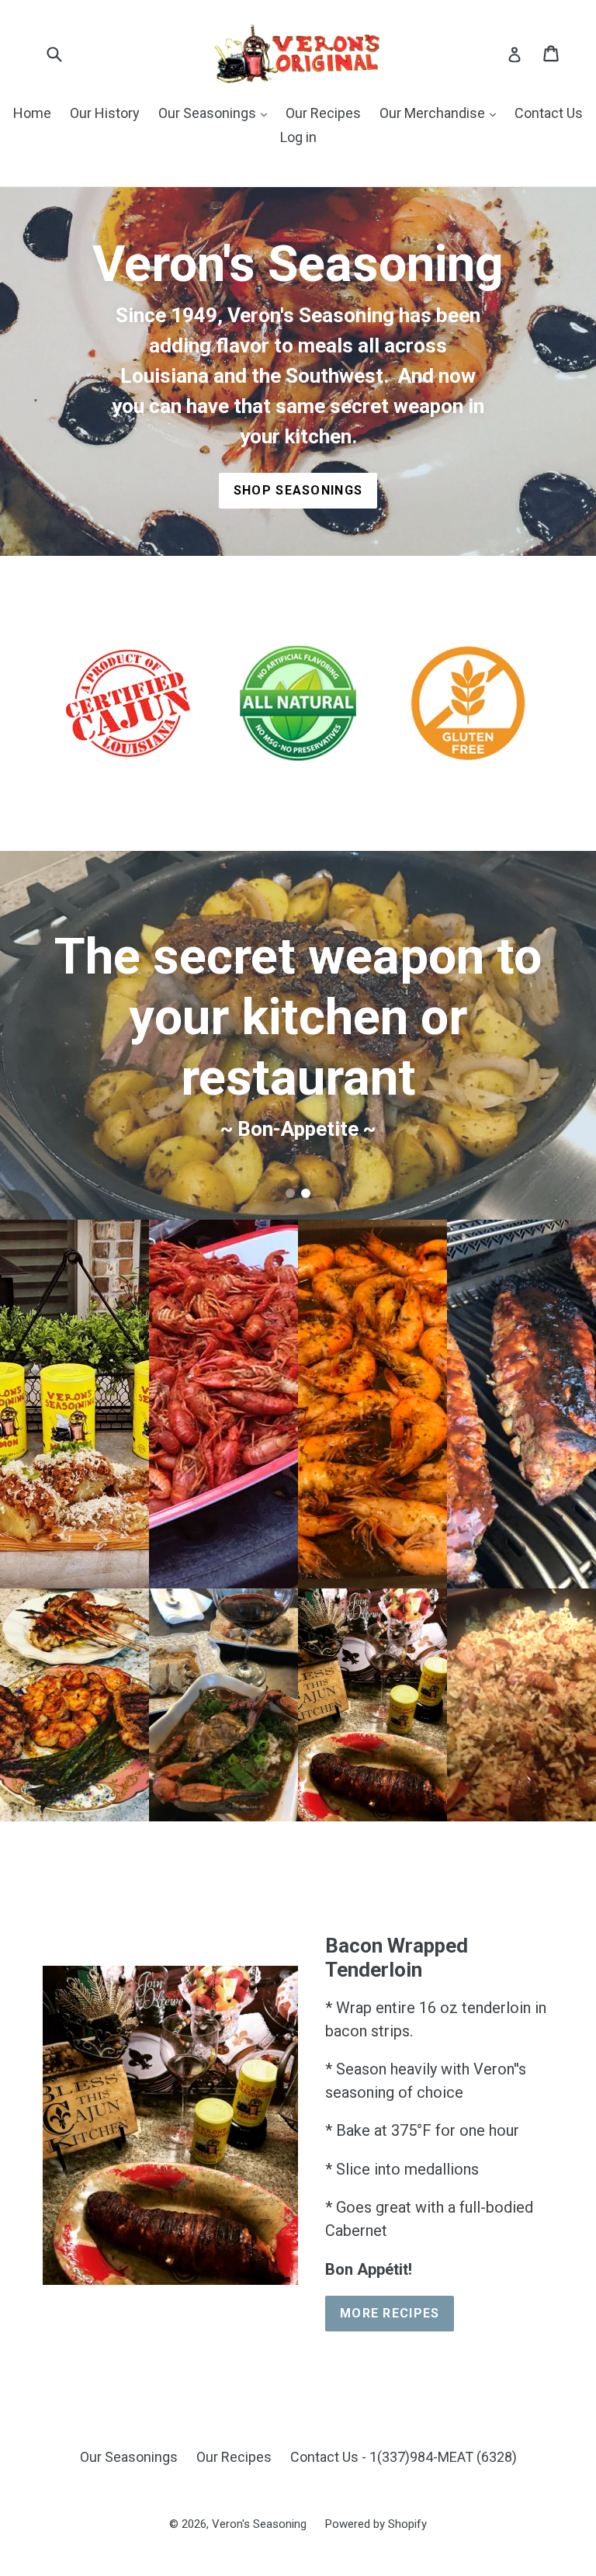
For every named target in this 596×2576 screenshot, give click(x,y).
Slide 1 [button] (290, 1193)
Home (32, 113)
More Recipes (390, 2313)
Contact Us (549, 113)
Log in (298, 137)
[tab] (290, 1193)
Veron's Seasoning (259, 2524)
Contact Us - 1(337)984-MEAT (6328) (404, 2457)
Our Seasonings (209, 113)
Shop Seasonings (298, 490)
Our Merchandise (434, 113)
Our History (105, 113)
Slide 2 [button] (306, 1193)
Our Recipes (323, 113)
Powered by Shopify (376, 2524)
